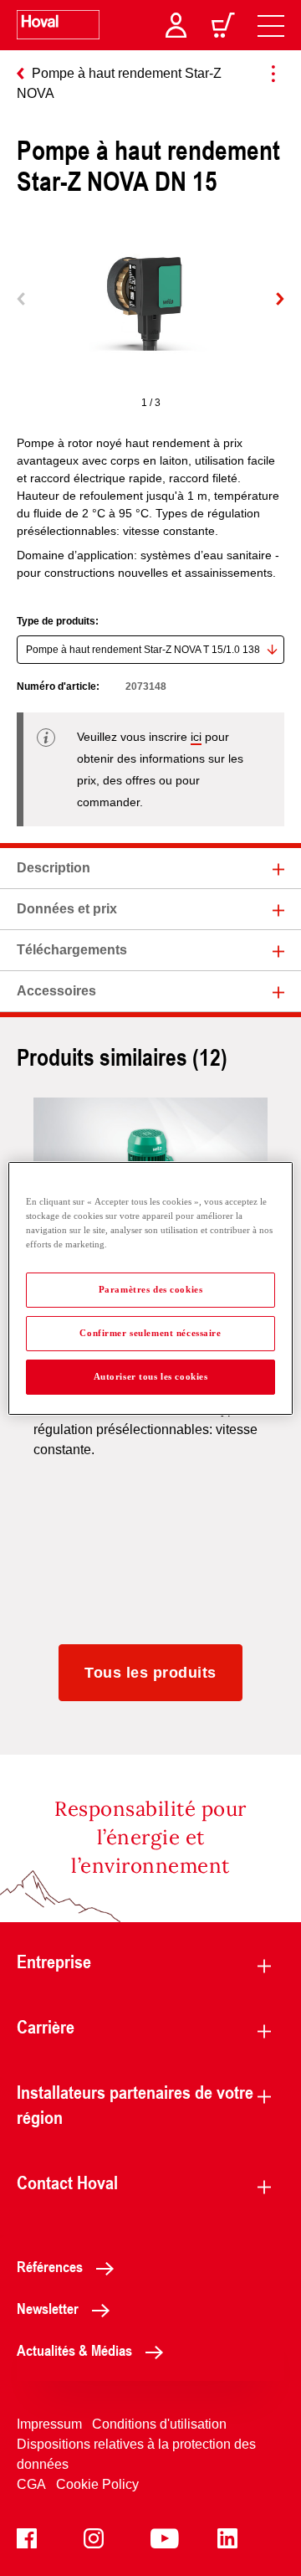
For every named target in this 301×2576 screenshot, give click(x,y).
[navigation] (271, 25)
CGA (31, 2484)
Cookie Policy (97, 2484)
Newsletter (48, 2308)
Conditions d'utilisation (159, 2424)
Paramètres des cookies (151, 1289)
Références (50, 2266)
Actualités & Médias (74, 2350)
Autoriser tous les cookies (151, 1376)
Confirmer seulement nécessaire (150, 1333)
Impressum (49, 2424)
